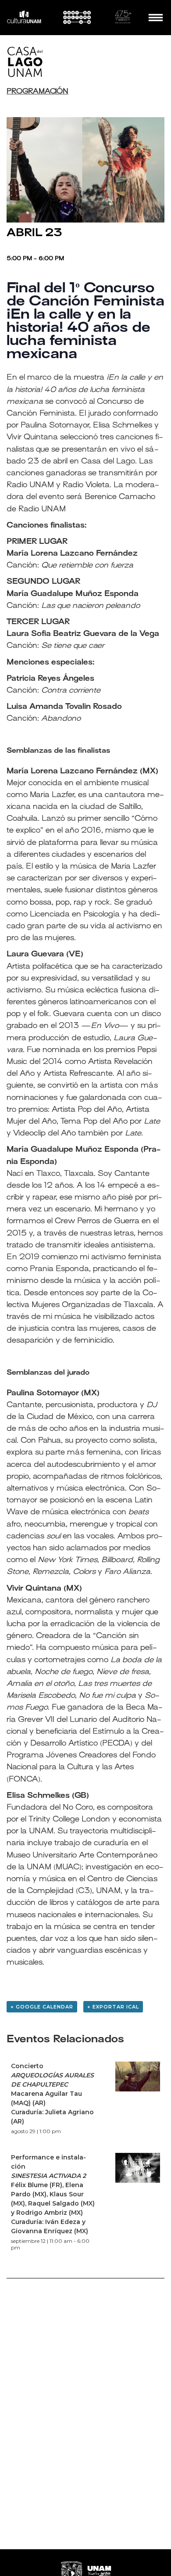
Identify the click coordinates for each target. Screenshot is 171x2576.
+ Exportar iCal (113, 2007)
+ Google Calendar (42, 2007)
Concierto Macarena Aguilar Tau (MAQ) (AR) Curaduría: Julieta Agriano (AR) (52, 2094)
